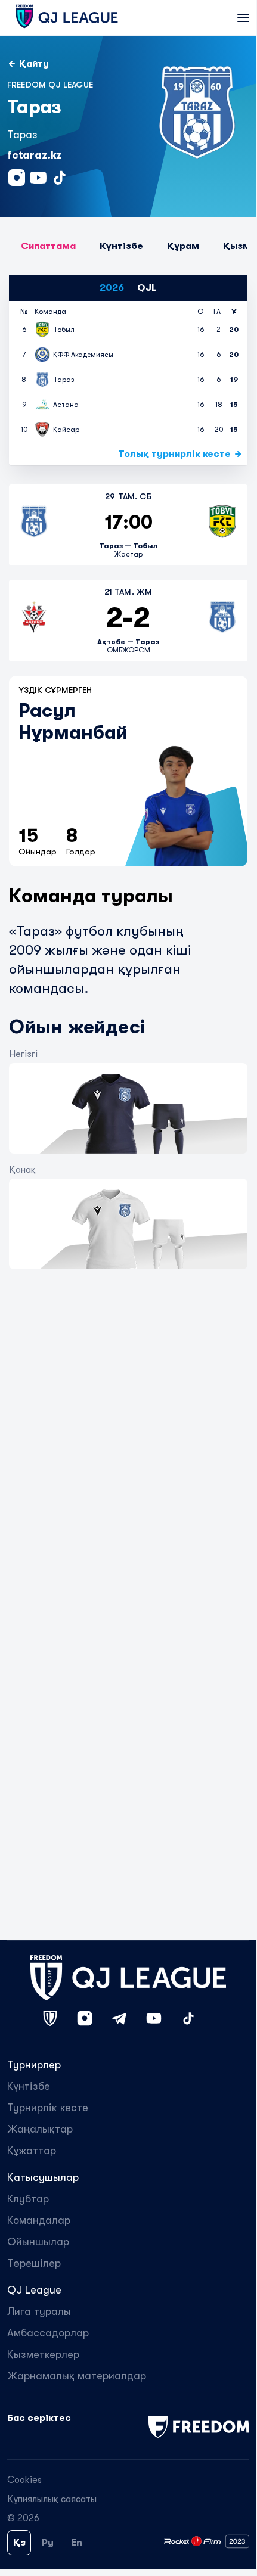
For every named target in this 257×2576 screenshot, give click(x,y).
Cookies (24, 2480)
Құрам (183, 246)
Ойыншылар (38, 2242)
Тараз (64, 380)
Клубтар (28, 2199)
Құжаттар (32, 2151)
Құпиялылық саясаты (52, 2499)
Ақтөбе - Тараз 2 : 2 (128, 620)
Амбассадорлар (48, 2333)
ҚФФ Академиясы (83, 355)
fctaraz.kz (34, 155)
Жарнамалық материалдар (77, 2376)
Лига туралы (39, 2311)
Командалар (39, 2220)
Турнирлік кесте (48, 2108)
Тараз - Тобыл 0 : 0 (128, 525)
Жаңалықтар (40, 2129)
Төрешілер (34, 2263)
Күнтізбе (121, 246)
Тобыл (64, 330)
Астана (66, 405)
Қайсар (66, 430)
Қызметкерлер (43, 2354)
